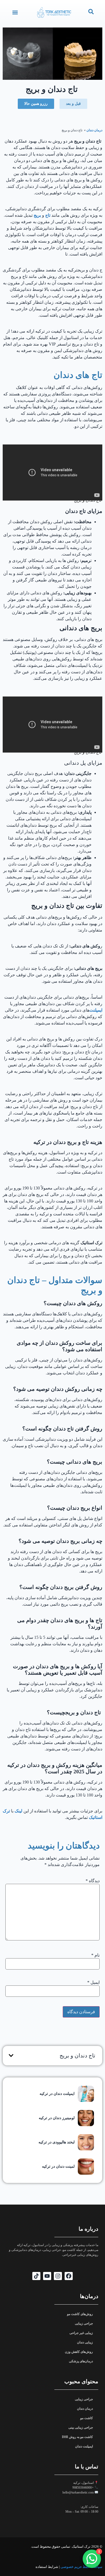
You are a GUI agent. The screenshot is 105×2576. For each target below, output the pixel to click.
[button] (15, 13)
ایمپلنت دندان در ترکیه (57, 2094)
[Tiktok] (36, 2276)
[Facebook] (69, 2276)
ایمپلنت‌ (96, 1010)
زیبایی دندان (85, 2342)
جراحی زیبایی (84, 2323)
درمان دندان (94, 130)
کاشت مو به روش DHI (77, 2437)
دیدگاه (93, 1881)
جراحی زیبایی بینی (81, 2427)
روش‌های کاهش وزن (79, 2352)
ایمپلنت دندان (84, 2446)
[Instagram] (58, 2276)
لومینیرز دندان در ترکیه (57, 2118)
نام (95, 1955)
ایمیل (93, 1982)
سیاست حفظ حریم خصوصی (81, 2567)
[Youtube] (47, 2276)
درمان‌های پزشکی (81, 2361)
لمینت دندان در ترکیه (58, 2166)
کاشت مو (87, 2418)
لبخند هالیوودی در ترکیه (57, 2142)
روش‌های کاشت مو (80, 2314)
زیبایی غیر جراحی (81, 2333)
